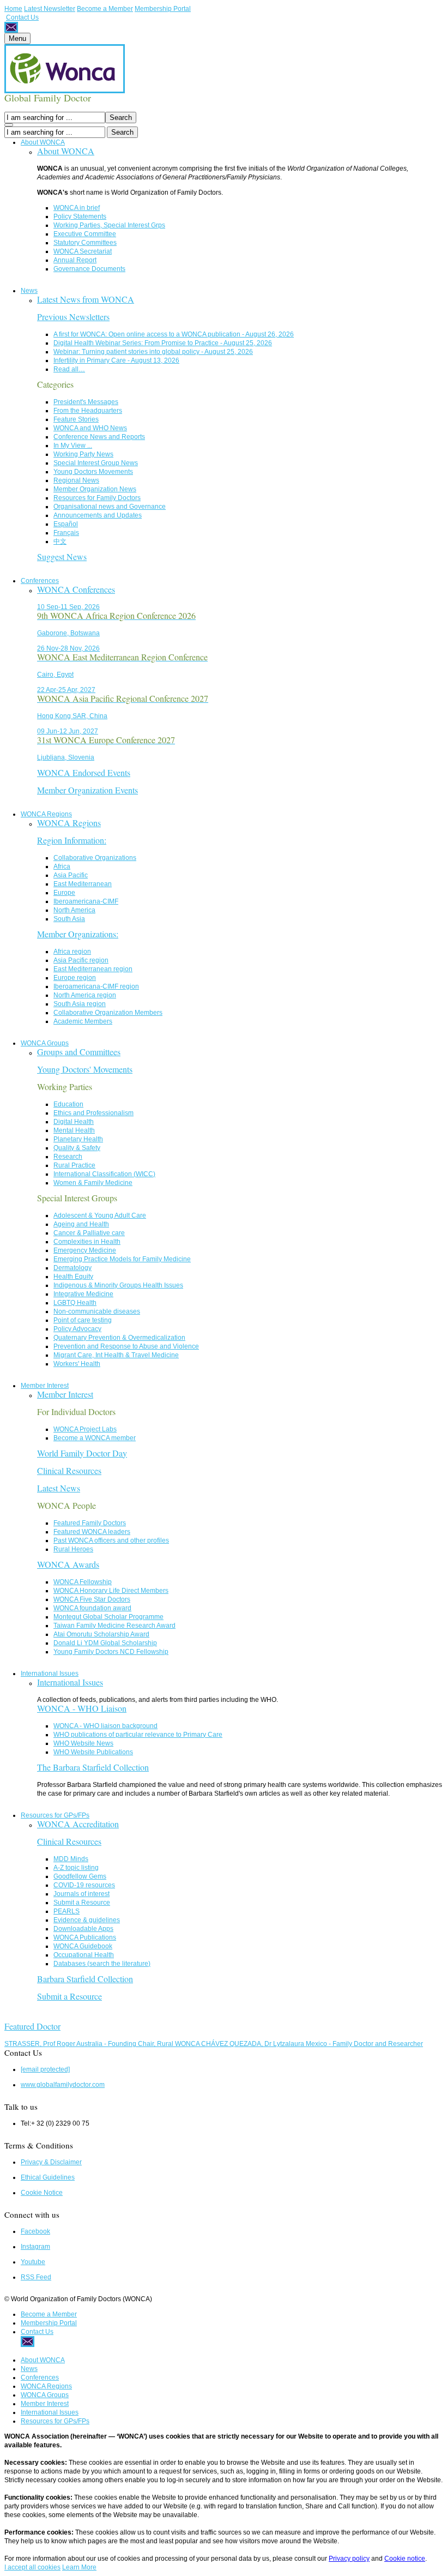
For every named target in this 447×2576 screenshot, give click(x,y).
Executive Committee (85, 234)
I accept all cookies (32, 2567)
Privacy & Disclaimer (51, 2162)
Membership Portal (163, 9)
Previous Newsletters (73, 317)
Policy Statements (80, 216)
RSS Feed (36, 2277)
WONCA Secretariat (83, 251)
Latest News (59, 1488)
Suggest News (62, 556)
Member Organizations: (78, 934)
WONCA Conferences (76, 589)
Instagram (35, 2247)
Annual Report (75, 260)
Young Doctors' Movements (85, 1069)
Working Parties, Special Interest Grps (109, 225)
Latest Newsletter (50, 9)
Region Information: (72, 840)
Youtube (33, 2262)
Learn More (79, 2567)
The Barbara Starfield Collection (93, 1767)
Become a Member (105, 9)
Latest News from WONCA (86, 299)
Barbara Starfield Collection (85, 1979)
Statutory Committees (85, 243)
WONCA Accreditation (78, 1824)
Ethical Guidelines (48, 2177)
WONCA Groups (45, 1043)
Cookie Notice (42, 2193)
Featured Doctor (32, 2026)
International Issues (50, 1674)
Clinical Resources (69, 1470)
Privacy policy (349, 2559)
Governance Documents (89, 269)
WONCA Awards (68, 1564)
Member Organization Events (87, 790)
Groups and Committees (79, 1052)
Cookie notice (405, 2559)
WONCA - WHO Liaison (82, 1708)
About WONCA (43, 142)
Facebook (35, 2231)
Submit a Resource (70, 1996)
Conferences (40, 581)
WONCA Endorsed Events (84, 772)
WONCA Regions (46, 814)
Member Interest (45, 1386)
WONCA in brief (77, 208)
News (29, 291)
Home (13, 9)
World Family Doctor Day (82, 1453)
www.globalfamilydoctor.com (63, 2085)
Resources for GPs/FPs (55, 1815)
